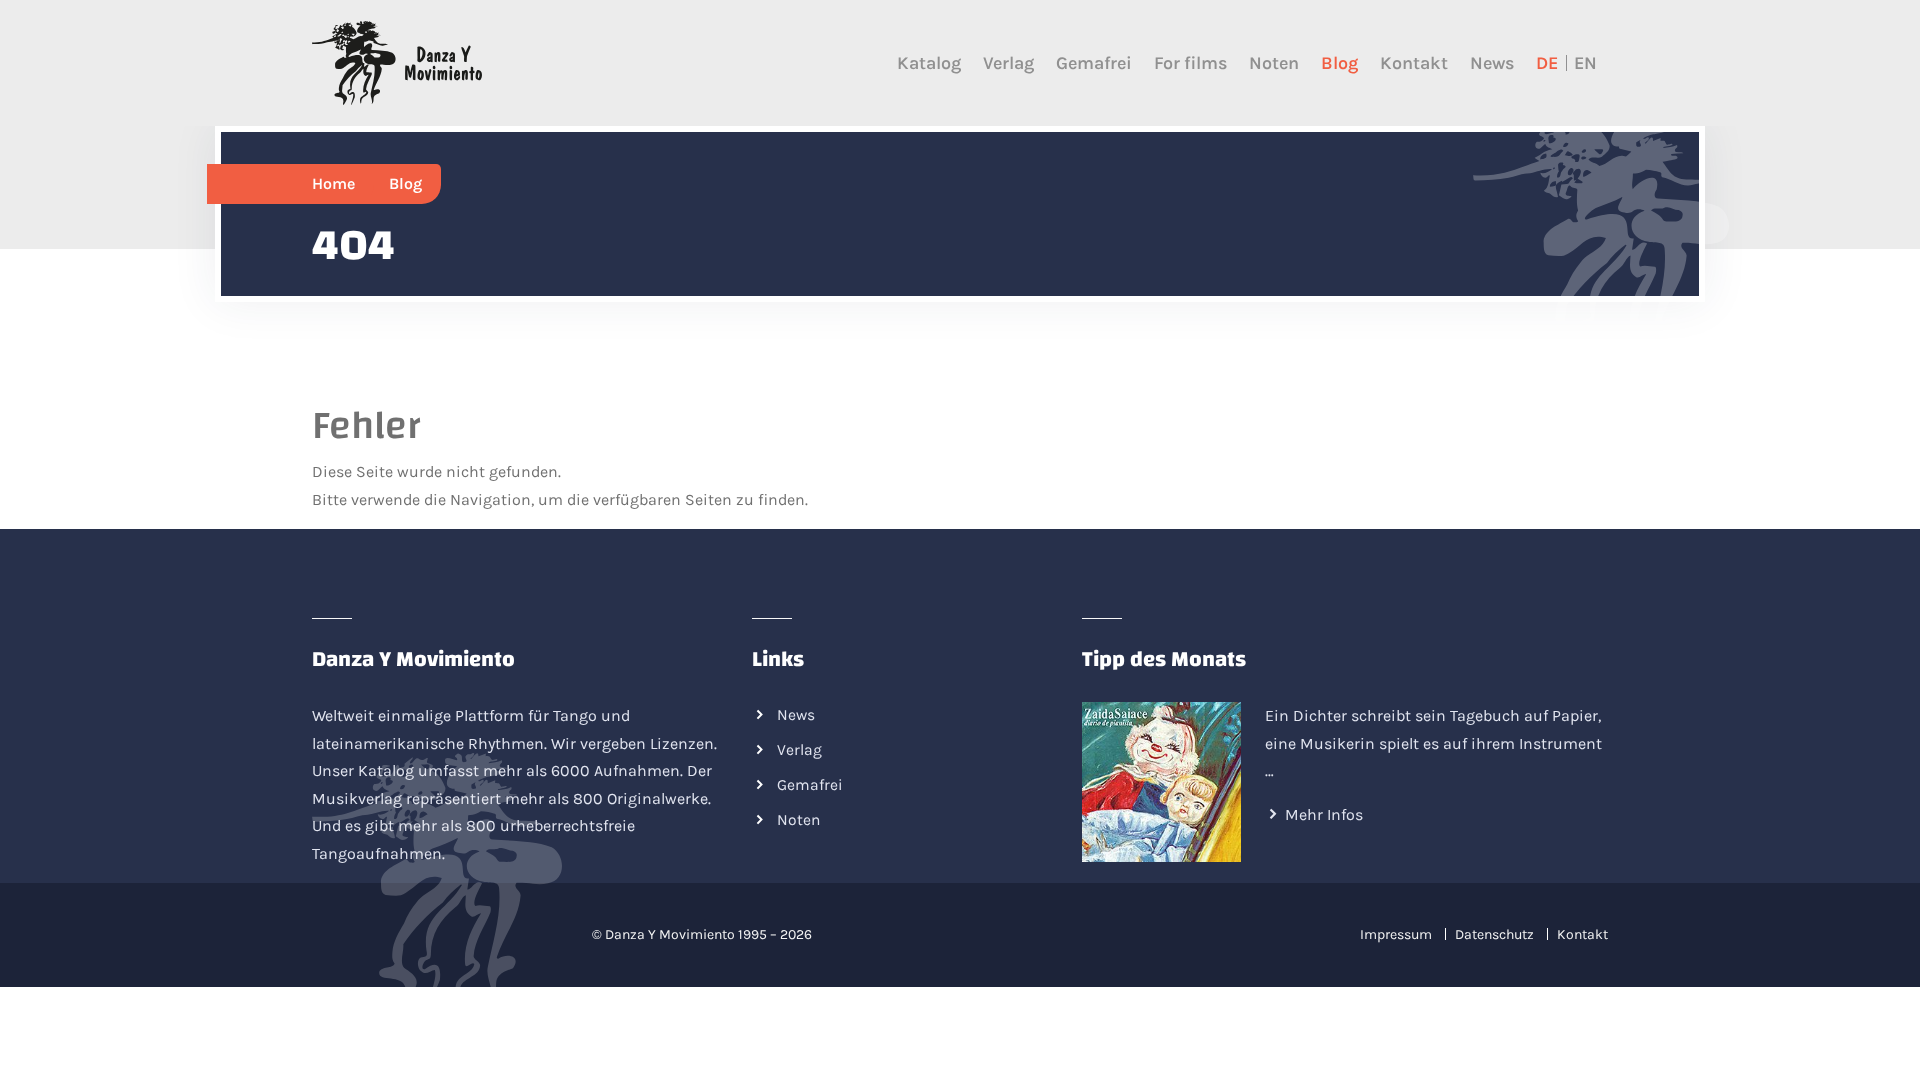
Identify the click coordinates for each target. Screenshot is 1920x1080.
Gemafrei (1094, 63)
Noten (1274, 63)
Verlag (1008, 63)
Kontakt (1414, 63)
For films (1190, 63)
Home (333, 183)
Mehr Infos (1324, 814)
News (1492, 63)
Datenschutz (1494, 934)
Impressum (1396, 934)
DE (1547, 63)
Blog (1339, 63)
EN (1585, 63)
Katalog (929, 63)
